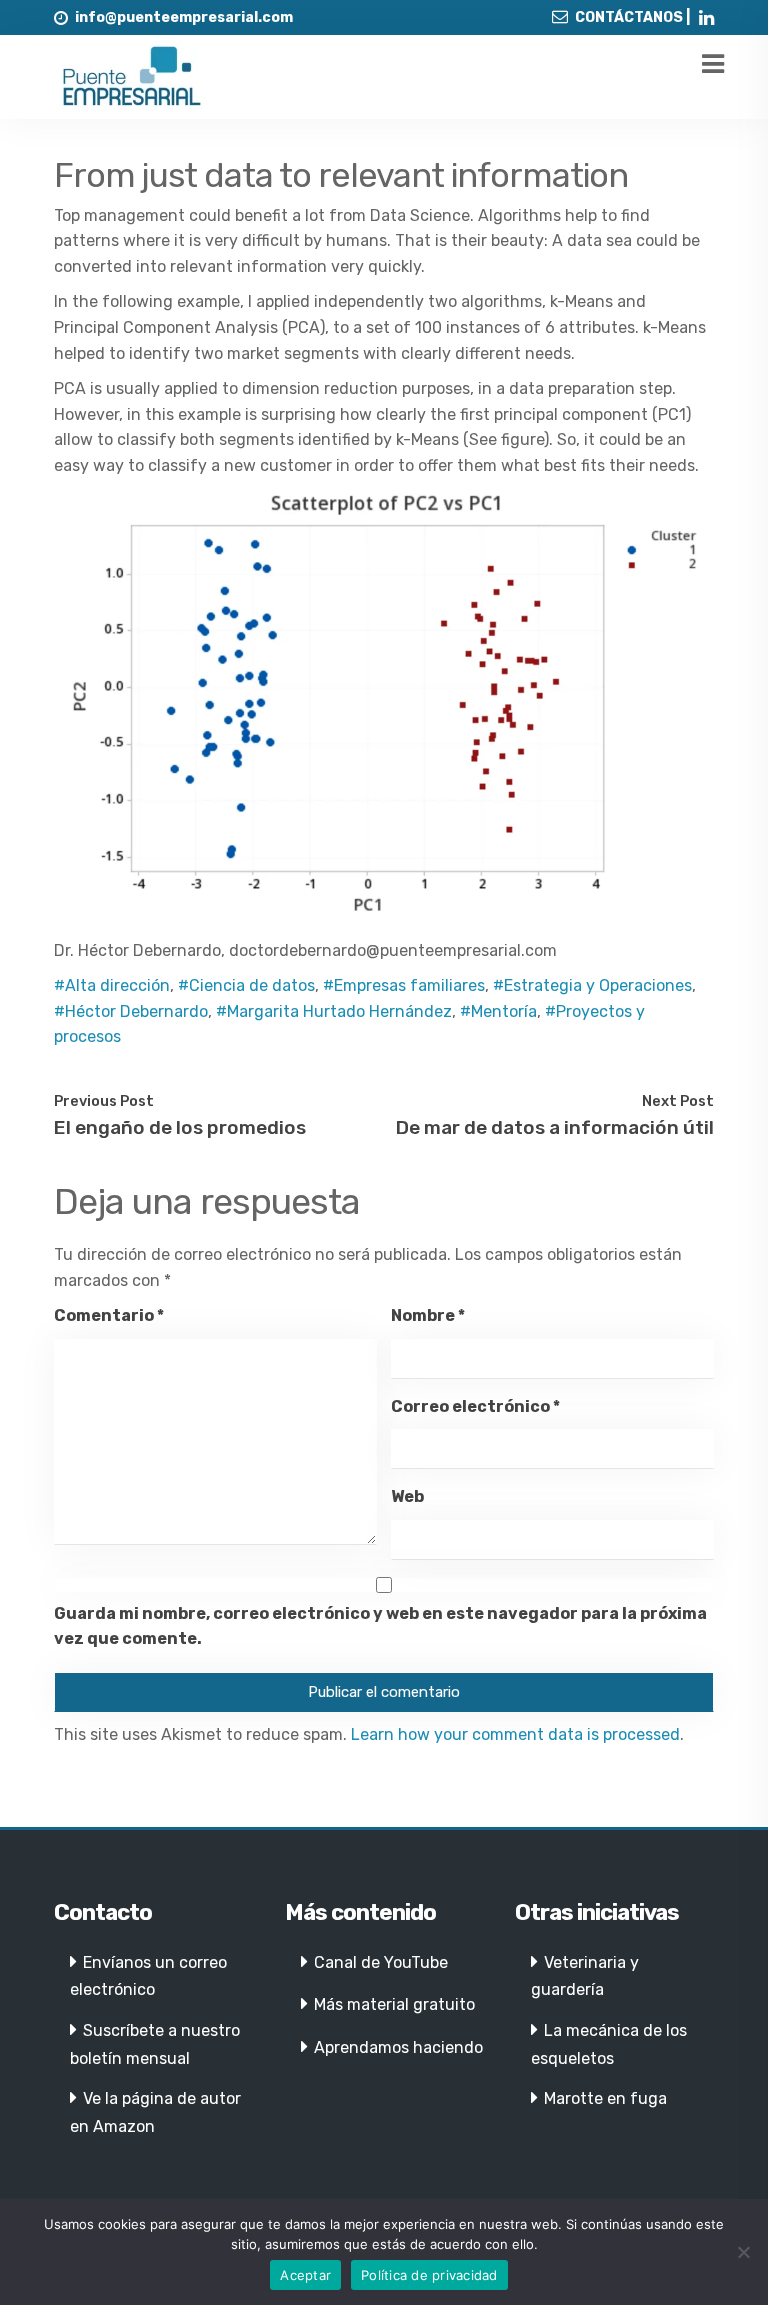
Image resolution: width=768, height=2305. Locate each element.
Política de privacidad (429, 2275)
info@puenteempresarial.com (184, 17)
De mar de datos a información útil (555, 1127)
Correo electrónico (475, 1406)
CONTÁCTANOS (629, 17)
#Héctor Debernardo (131, 1011)
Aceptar (305, 2275)
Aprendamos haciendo (398, 2047)
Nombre (428, 1315)
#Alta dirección (112, 985)
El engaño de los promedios (180, 1127)
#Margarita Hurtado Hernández (334, 1011)
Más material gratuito (394, 2004)
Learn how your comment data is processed (515, 1734)
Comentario (109, 1315)
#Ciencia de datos (246, 985)
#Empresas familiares (404, 985)
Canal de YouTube (381, 1962)
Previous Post (104, 1101)
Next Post (678, 1101)
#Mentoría (498, 1011)
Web (407, 1496)
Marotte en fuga (605, 2098)
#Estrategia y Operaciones (592, 985)
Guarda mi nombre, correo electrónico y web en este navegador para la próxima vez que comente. (380, 1626)
